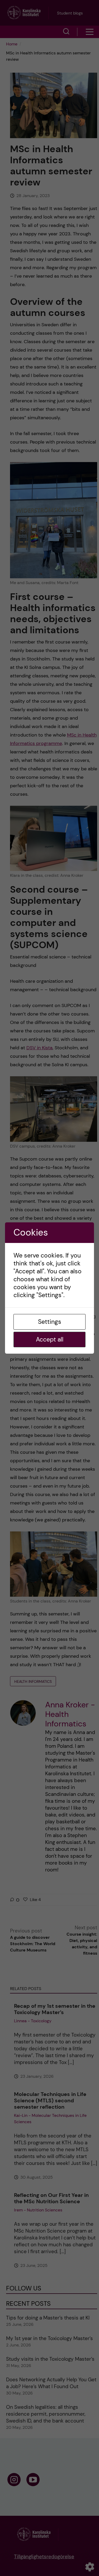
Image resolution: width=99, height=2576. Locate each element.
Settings (50, 1322)
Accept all (50, 1339)
